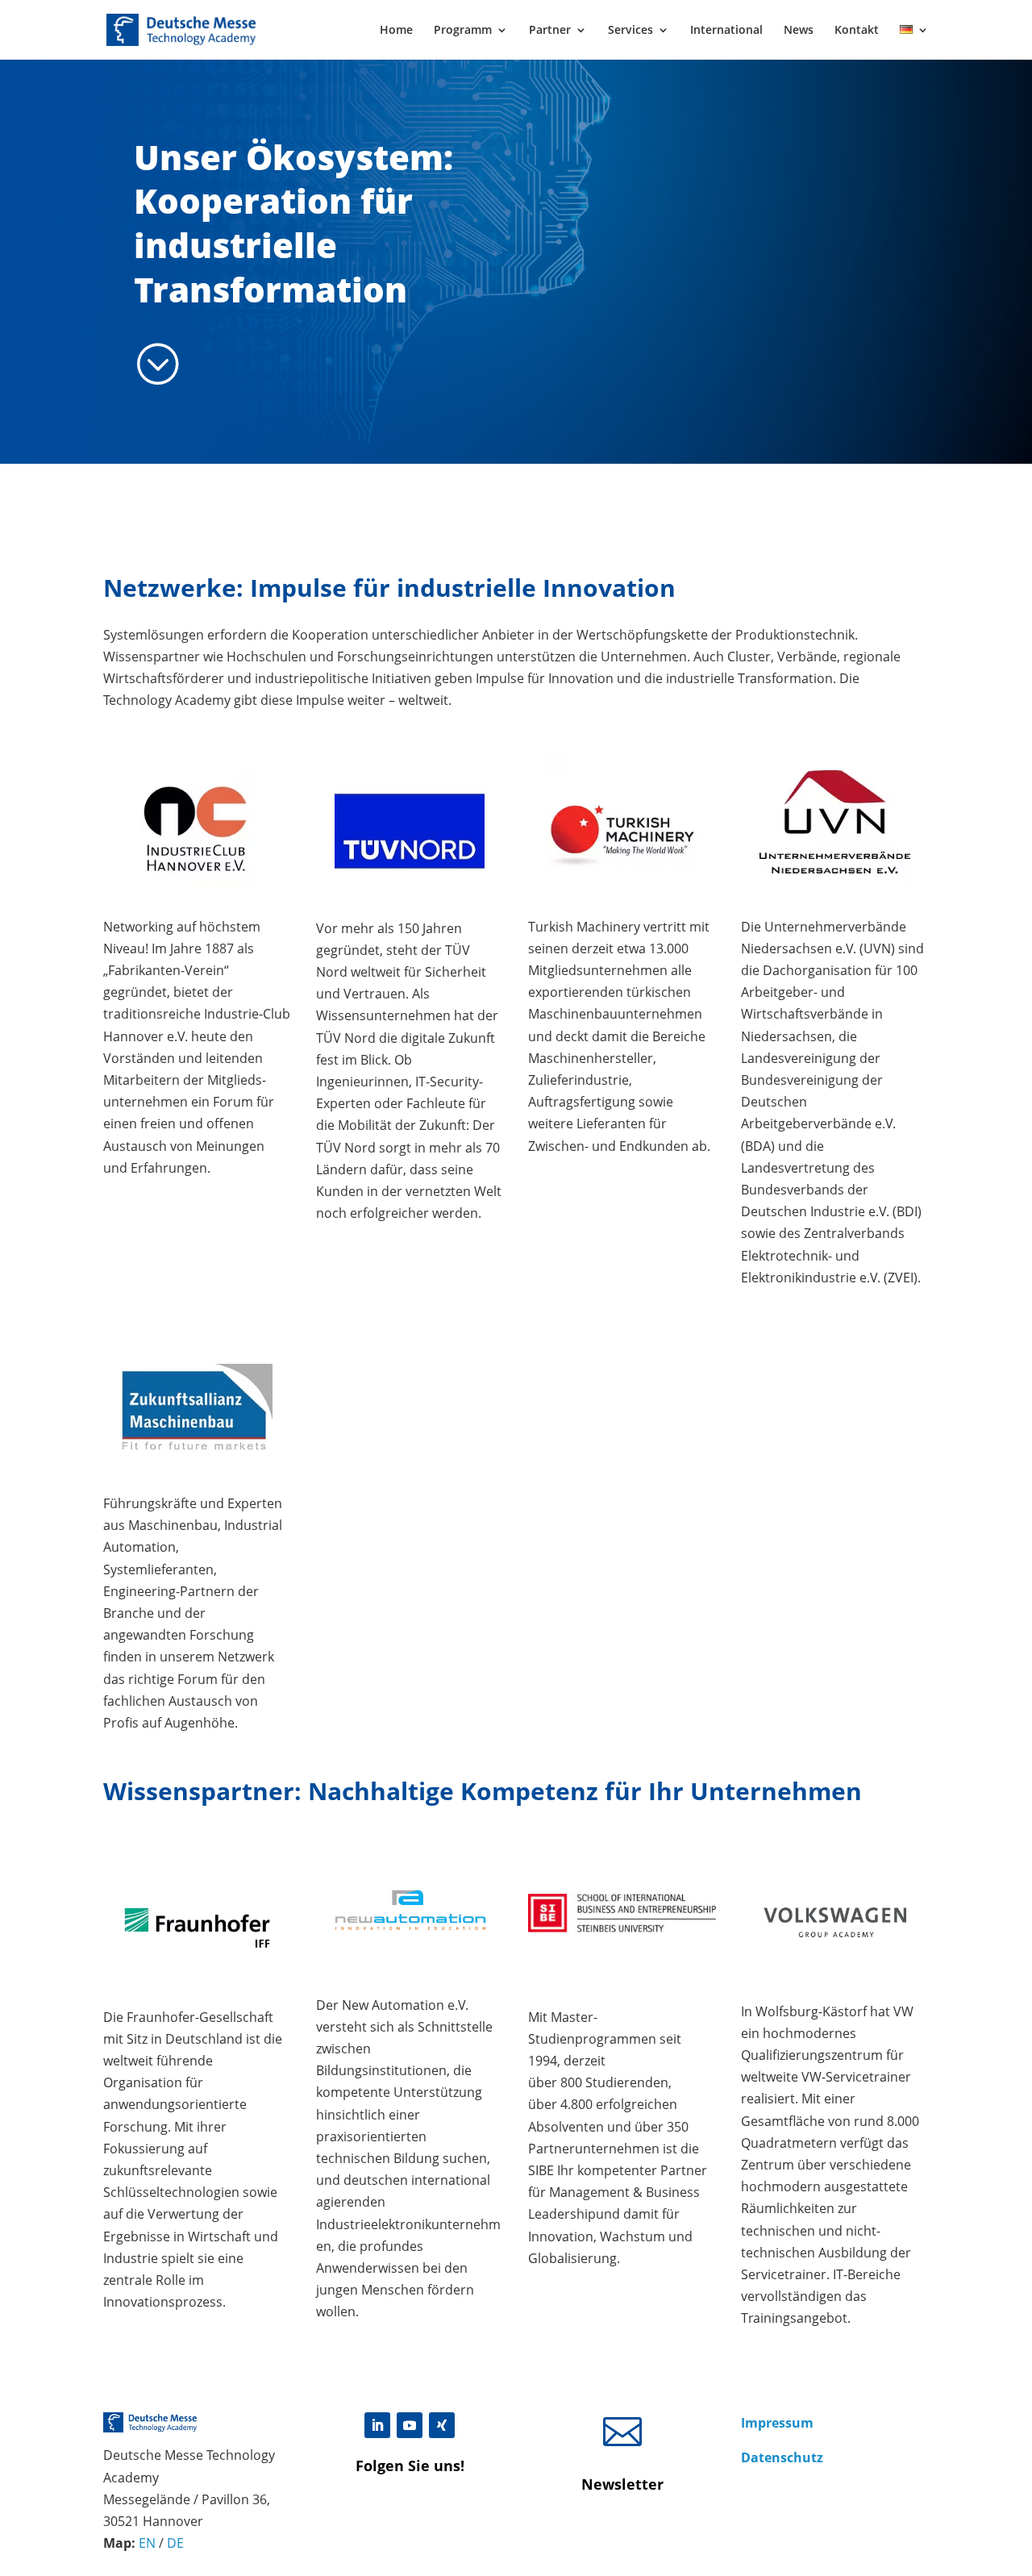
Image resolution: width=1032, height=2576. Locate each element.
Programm (463, 31)
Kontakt (857, 31)
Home (396, 31)
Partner (550, 31)
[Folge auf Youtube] (410, 2425)
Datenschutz (782, 2457)
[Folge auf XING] (442, 2425)
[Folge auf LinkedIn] (377, 2425)
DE (175, 2543)
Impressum (777, 2423)
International (726, 31)
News (799, 31)
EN (147, 2543)
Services (630, 31)
